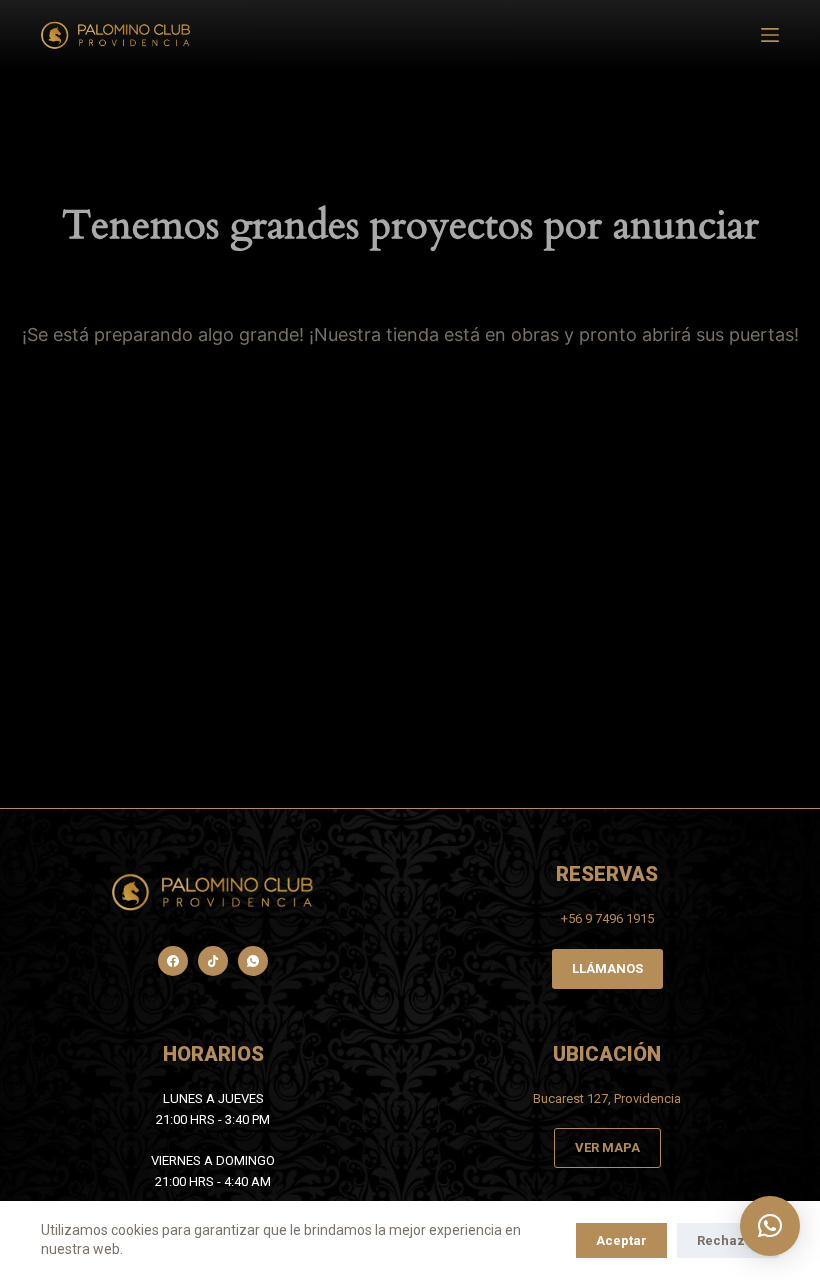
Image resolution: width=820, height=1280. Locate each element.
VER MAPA (607, 1147)
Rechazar (728, 1240)
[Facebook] (173, 961)
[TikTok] (213, 961)
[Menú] (770, 35)
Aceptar (621, 1240)
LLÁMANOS (607, 968)
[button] (770, 1226)
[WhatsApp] (253, 961)
